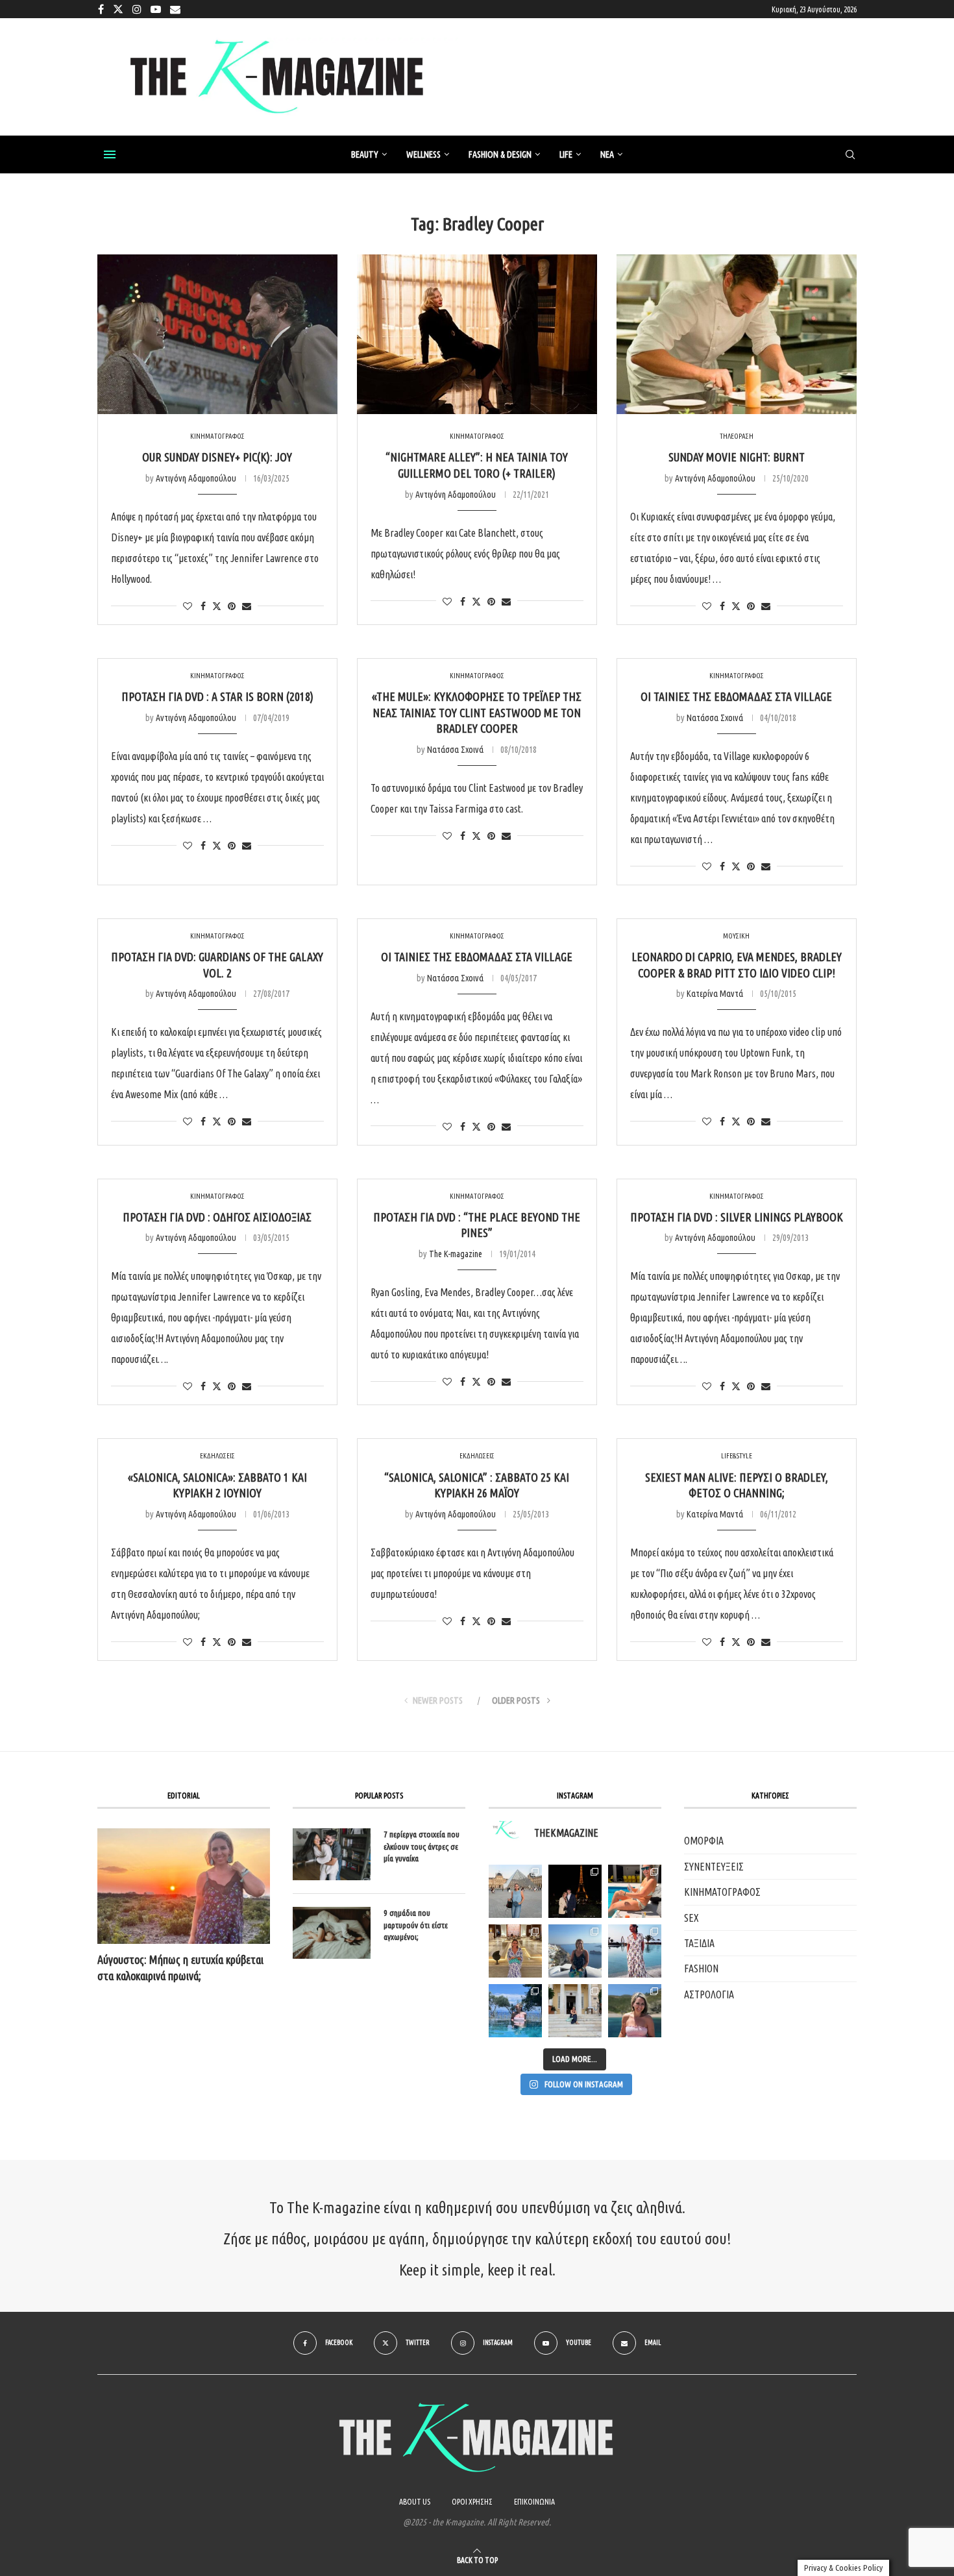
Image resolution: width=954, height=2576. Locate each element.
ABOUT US (415, 2502)
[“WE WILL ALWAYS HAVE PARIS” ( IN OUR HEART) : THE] (515, 1891)
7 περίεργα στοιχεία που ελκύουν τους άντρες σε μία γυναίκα (422, 1846)
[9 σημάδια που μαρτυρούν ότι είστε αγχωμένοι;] (332, 1933)
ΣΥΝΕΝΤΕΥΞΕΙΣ (714, 1867)
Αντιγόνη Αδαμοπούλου (196, 478)
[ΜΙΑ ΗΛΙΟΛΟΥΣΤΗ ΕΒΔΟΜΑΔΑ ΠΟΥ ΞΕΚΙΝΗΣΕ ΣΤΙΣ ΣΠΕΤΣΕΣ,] (575, 2011)
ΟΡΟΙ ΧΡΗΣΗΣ (472, 2502)
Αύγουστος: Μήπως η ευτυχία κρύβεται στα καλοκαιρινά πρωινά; (180, 1968)
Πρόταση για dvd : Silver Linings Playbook (737, 1217)
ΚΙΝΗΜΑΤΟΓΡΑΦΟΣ (722, 1892)
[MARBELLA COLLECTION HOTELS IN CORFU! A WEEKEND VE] (515, 2011)
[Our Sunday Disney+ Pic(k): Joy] (217, 335)
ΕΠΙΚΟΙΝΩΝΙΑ (534, 2502)
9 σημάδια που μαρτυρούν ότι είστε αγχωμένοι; (416, 1924)
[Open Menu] (110, 154)
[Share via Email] (247, 606)
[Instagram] (137, 9)
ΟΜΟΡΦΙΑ (704, 1841)
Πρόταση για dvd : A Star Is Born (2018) (217, 696)
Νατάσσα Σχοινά (455, 750)
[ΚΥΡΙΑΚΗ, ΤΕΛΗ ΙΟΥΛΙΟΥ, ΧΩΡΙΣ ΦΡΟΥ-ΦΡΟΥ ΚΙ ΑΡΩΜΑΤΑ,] (635, 1891)
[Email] (175, 9)
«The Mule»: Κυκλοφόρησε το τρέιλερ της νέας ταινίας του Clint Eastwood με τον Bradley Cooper (477, 712)
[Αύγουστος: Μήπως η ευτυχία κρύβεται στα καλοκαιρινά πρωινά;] (184, 1886)
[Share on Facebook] (203, 606)
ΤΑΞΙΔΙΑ (699, 1943)
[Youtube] (156, 9)
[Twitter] (118, 9)
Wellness (423, 154)
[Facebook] (101, 9)
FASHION (701, 1969)
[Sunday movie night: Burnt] (737, 335)
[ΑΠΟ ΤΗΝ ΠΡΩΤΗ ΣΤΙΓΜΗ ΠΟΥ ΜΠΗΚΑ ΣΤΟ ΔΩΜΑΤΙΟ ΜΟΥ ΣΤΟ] (635, 1951)
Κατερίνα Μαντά (715, 994)
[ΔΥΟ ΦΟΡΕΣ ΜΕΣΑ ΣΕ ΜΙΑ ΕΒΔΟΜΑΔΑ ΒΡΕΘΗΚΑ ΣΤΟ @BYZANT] (515, 1951)
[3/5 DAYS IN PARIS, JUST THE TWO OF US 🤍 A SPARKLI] (575, 1891)
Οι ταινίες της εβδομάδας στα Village (736, 696)
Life (566, 154)
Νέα (607, 154)
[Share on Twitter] (217, 606)
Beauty (365, 154)
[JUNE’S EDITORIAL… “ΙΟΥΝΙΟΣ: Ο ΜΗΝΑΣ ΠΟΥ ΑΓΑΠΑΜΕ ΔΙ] (635, 2011)
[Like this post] (188, 606)
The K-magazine (456, 1254)
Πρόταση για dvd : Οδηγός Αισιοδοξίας (217, 1217)
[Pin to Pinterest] (232, 606)
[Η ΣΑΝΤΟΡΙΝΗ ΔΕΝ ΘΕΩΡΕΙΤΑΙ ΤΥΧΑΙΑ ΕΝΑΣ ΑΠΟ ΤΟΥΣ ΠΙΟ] (575, 1951)
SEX (691, 1918)
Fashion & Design (500, 154)
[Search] (850, 155)
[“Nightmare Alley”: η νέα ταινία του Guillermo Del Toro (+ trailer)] (477, 335)
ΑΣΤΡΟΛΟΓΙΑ (709, 1994)
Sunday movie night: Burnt (737, 457)
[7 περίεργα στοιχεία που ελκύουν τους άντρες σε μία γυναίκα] (332, 1854)
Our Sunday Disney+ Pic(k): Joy (217, 457)
